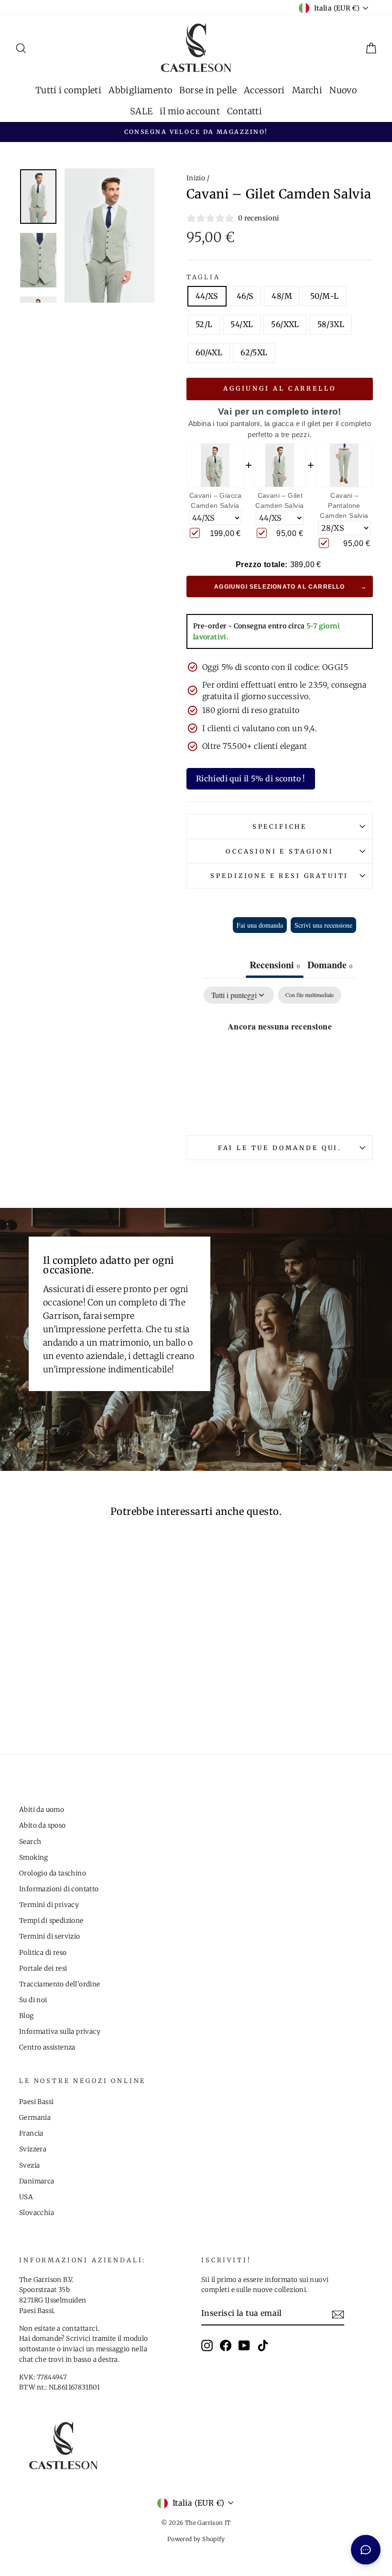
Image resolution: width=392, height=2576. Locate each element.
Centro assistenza (47, 2047)
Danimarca (37, 2181)
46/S (245, 296)
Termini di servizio (50, 1936)
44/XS (207, 296)
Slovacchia (37, 2213)
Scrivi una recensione (323, 925)
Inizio (196, 178)
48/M (282, 296)
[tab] (330, 966)
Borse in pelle (208, 90)
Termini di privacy (49, 1905)
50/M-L (324, 296)
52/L (204, 324)
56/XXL (285, 324)
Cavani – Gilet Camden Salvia (279, 500)
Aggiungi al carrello (280, 389)
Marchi (307, 90)
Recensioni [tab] (275, 965)
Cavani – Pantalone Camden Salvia (344, 505)
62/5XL (254, 352)
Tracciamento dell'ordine (60, 1984)
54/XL (242, 324)
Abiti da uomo (42, 1810)
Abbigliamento (140, 90)
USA (26, 2197)
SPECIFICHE (280, 826)
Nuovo (343, 90)
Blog (27, 2016)
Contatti (245, 111)
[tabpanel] (280, 1058)
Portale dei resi (43, 1968)
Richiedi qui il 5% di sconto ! (251, 778)
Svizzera (33, 2149)
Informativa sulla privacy (60, 2032)
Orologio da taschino (53, 1873)
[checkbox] (310, 995)
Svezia (29, 2165)
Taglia (203, 277)
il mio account (190, 111)
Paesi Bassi (36, 2102)
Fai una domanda (260, 925)
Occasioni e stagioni (280, 851)
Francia (31, 2133)
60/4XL (209, 352)
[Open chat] (366, 2550)
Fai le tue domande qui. (280, 1148)
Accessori (264, 90)
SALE (142, 111)
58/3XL (331, 324)
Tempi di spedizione (51, 1921)
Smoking (34, 1858)
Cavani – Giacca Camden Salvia (216, 500)
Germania (35, 2118)
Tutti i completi (68, 90)
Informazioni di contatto (59, 1889)
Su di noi (33, 2000)
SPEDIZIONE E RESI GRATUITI (279, 876)
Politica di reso (43, 1953)
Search (30, 1842)
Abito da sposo (43, 1825)
